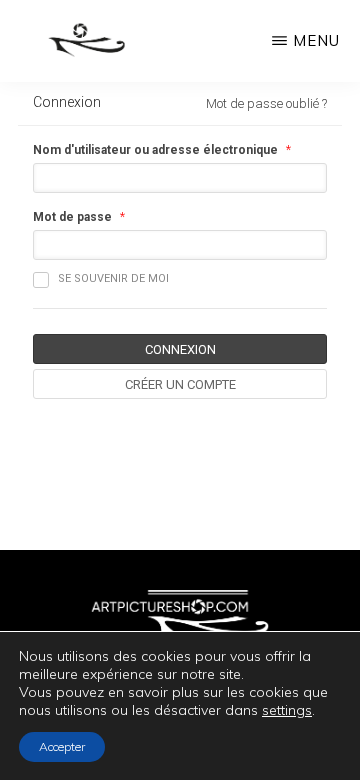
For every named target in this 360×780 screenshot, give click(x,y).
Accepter (62, 746)
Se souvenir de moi (113, 278)
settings (287, 710)
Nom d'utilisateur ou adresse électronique (155, 150)
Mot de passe (72, 217)
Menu (316, 40)
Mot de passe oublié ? (266, 103)
